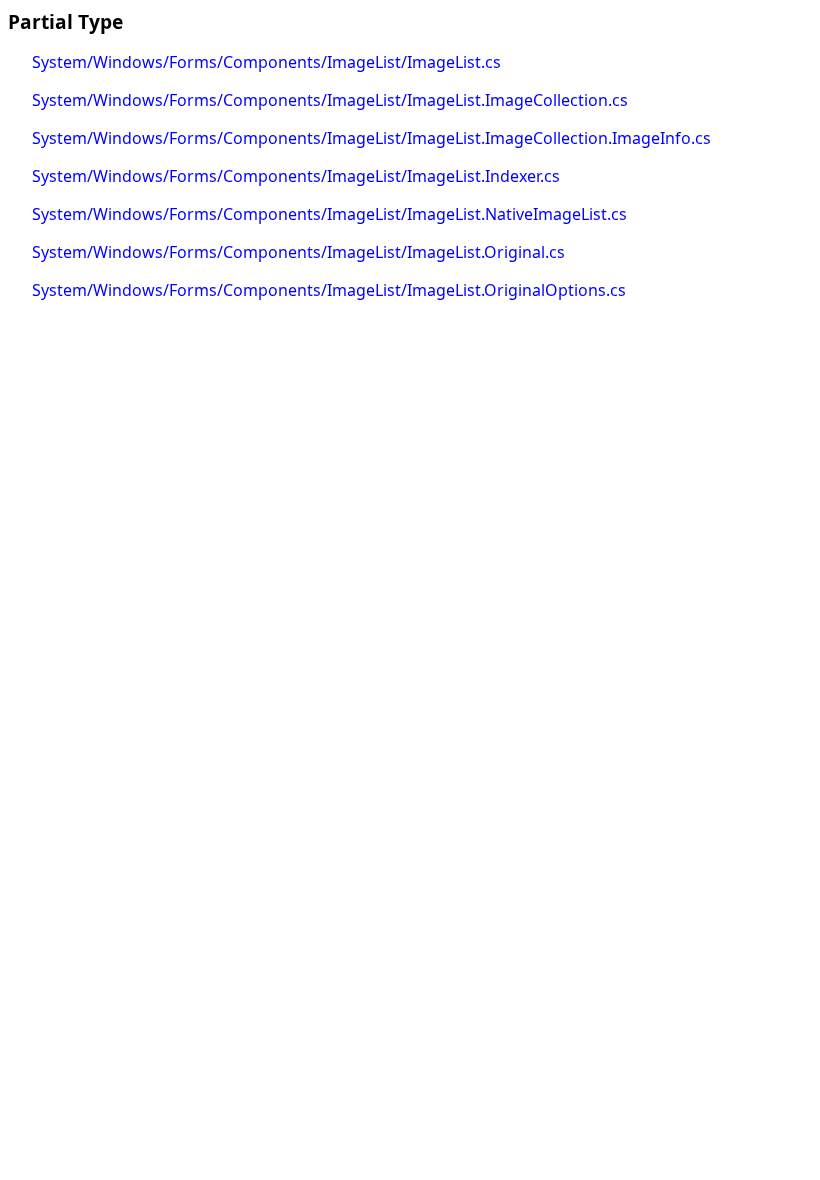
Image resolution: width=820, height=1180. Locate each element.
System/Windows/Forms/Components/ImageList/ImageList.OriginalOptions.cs (329, 290)
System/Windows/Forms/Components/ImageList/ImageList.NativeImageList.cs (329, 214)
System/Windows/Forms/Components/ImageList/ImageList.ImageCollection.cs (330, 100)
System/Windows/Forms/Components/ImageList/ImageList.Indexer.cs (296, 176)
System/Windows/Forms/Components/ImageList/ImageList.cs (266, 62)
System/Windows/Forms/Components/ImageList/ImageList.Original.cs (298, 252)
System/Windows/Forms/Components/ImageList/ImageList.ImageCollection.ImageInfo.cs (371, 138)
